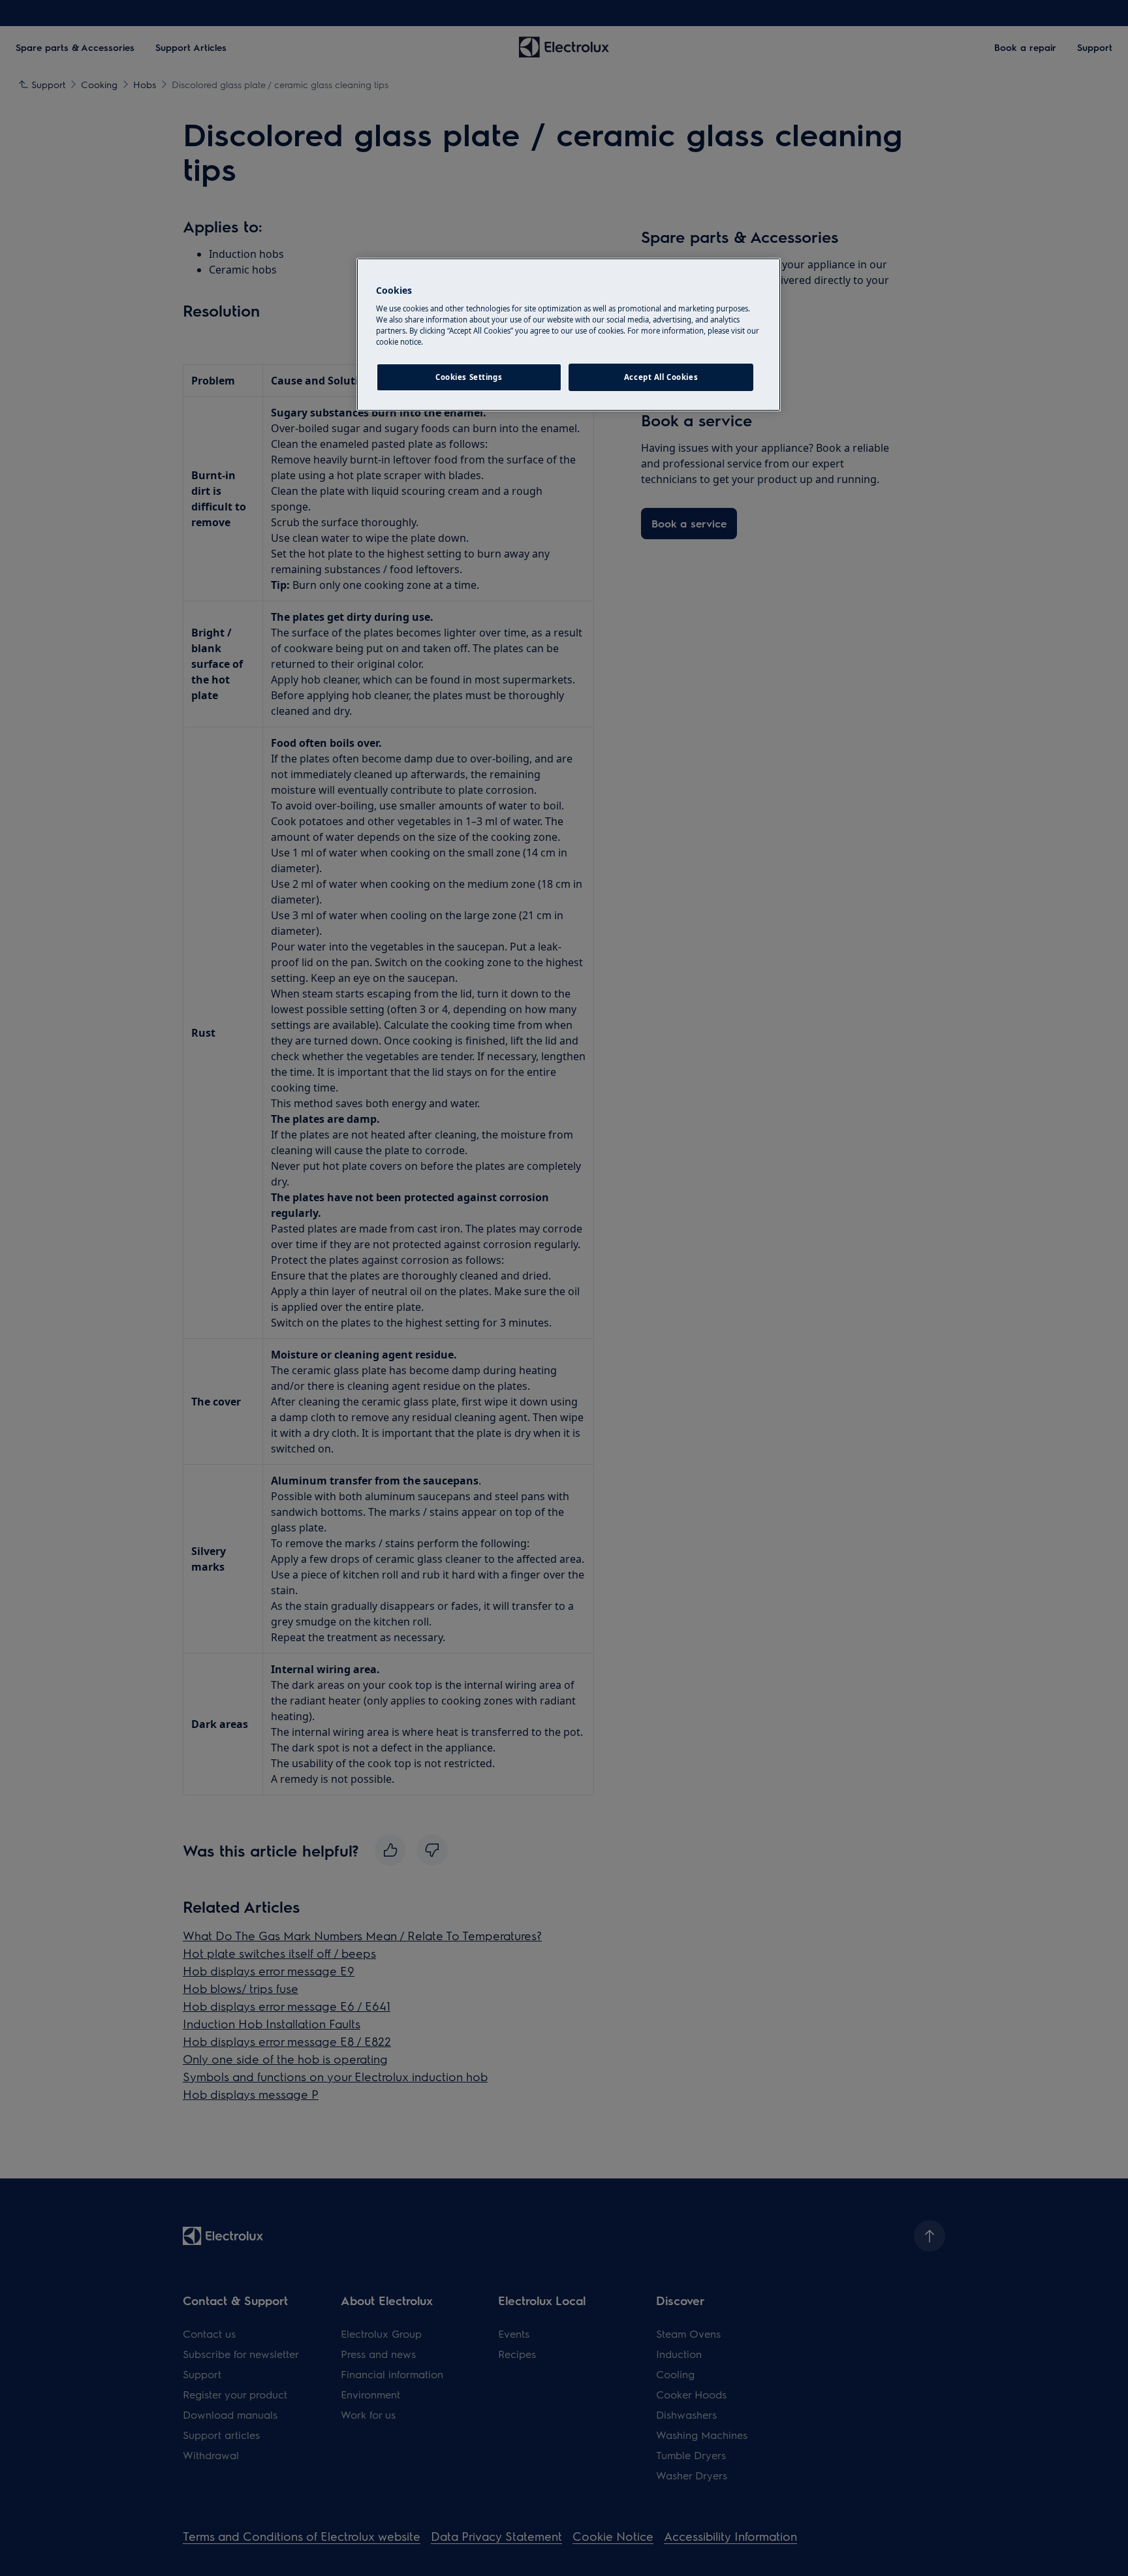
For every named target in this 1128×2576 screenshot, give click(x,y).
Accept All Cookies (661, 377)
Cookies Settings (469, 377)
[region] (569, 335)
